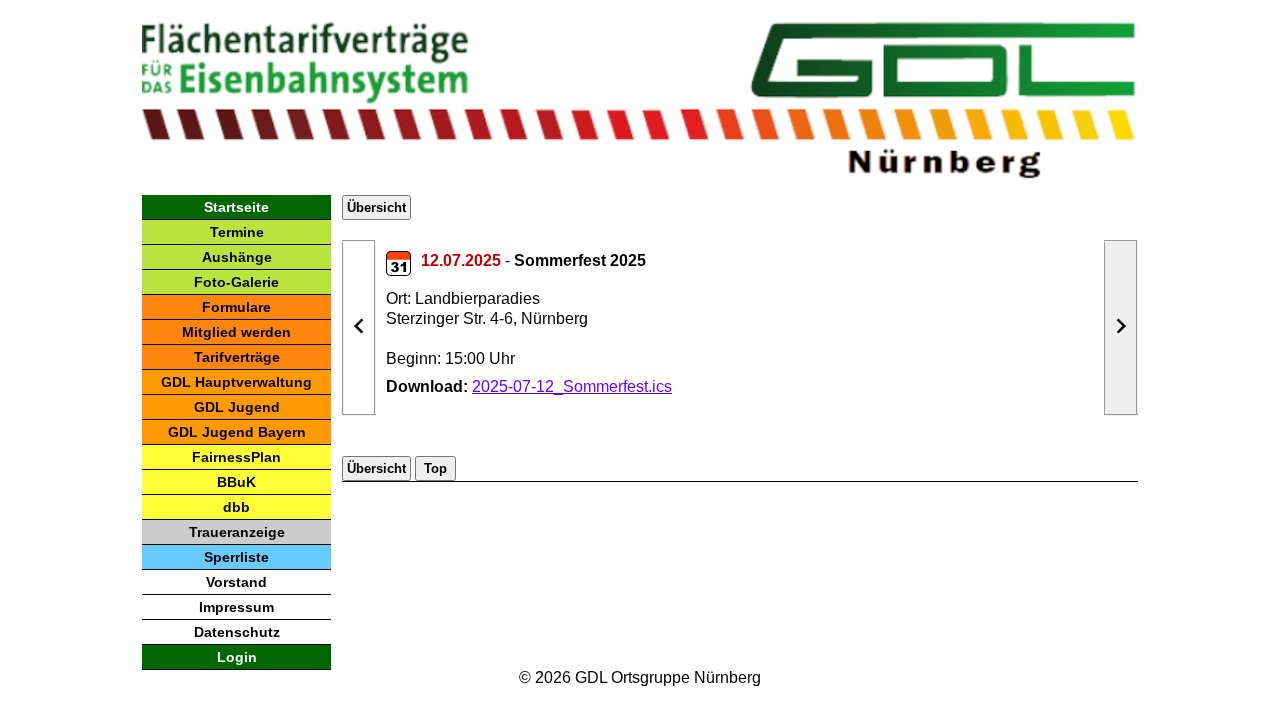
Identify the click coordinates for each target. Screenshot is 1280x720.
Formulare (236, 307)
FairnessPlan (236, 457)
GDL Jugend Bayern (237, 432)
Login (237, 657)
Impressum (236, 607)
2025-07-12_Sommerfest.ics (572, 386)
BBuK (236, 482)
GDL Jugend (237, 407)
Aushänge (237, 257)
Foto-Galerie (236, 282)
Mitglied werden (236, 332)
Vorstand (236, 582)
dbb (236, 507)
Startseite (236, 207)
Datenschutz (237, 632)
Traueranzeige (237, 532)
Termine (237, 232)
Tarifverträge (237, 357)
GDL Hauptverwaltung (236, 382)
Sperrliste (236, 557)
